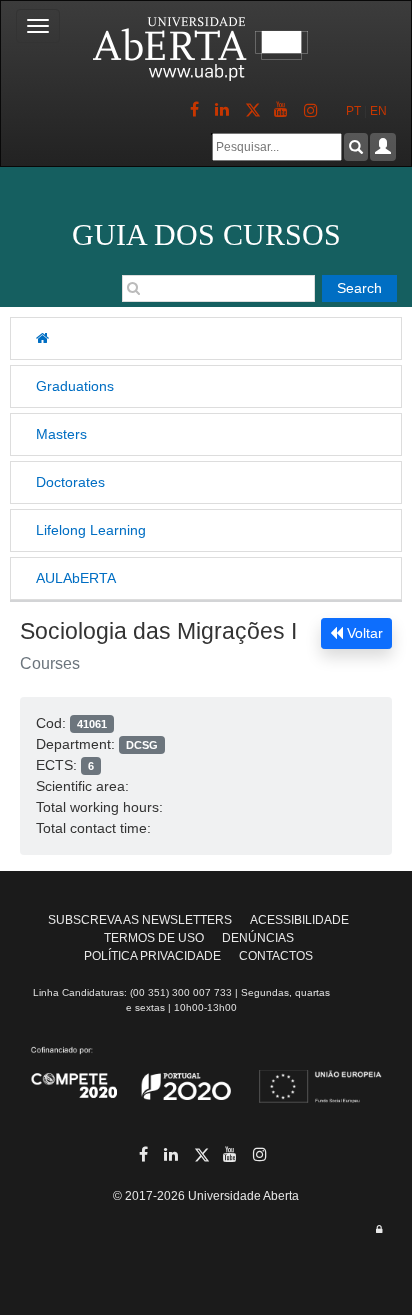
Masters (61, 434)
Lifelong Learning (91, 530)
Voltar (363, 633)
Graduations (75, 386)
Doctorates (70, 482)
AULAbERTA (76, 578)
